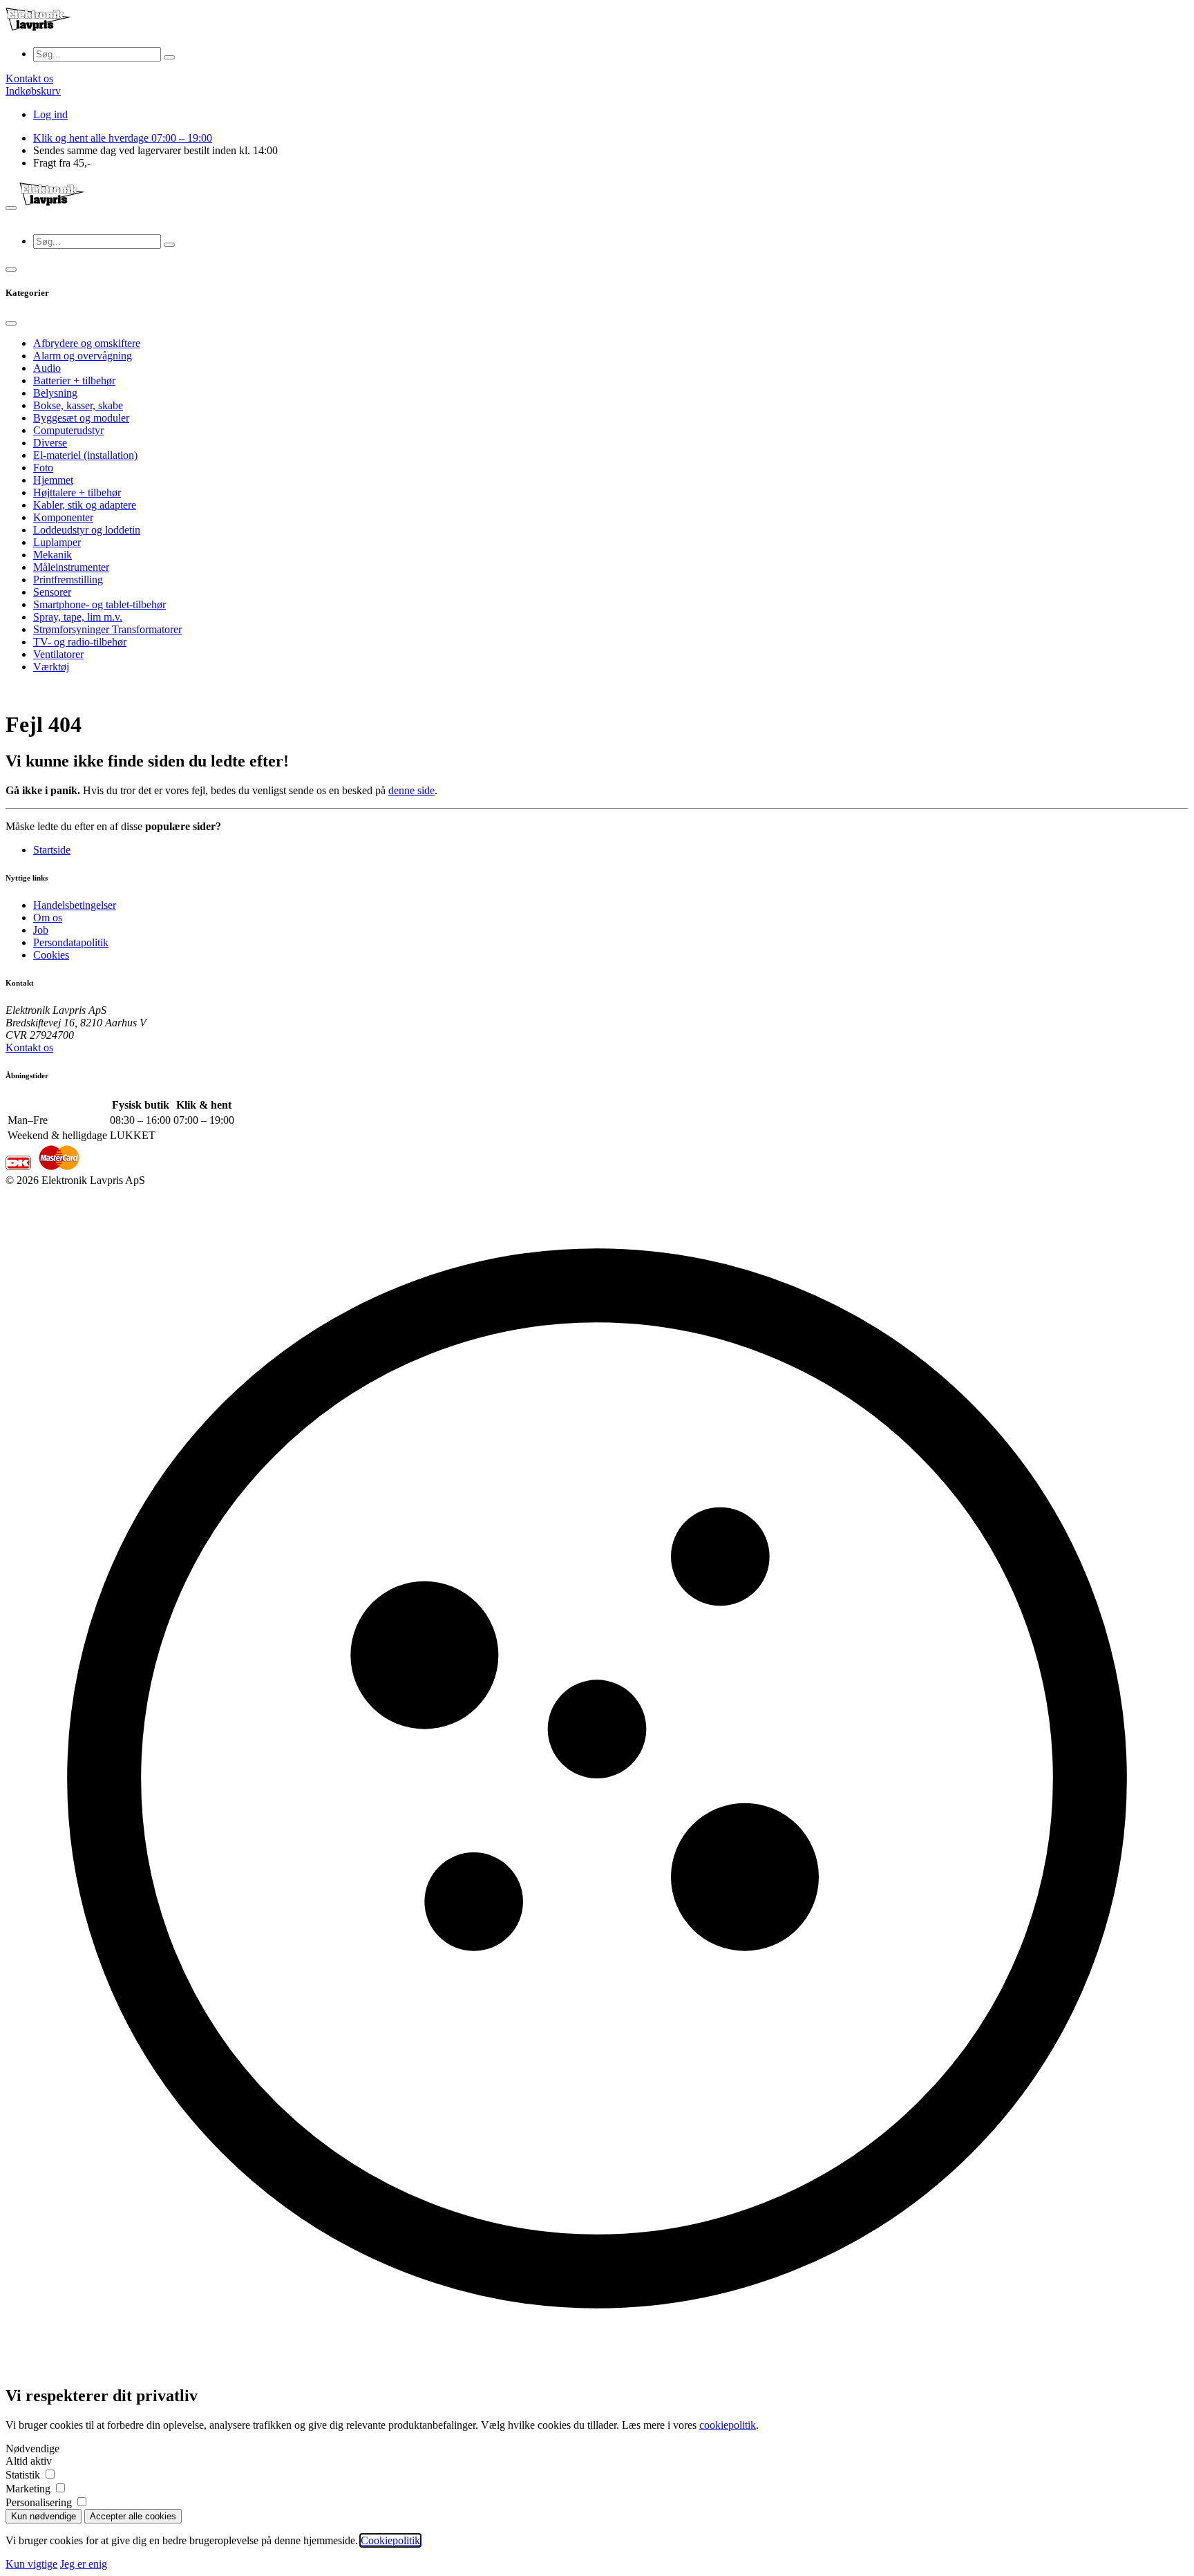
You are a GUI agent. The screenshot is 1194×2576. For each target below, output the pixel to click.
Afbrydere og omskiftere (87, 343)
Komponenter (63, 517)
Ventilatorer (58, 654)
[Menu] (11, 208)
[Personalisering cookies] (82, 2502)
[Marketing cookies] (60, 2489)
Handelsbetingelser (75, 905)
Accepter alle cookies (133, 2516)
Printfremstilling (68, 580)
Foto (43, 468)
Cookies (51, 955)
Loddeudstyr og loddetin (87, 530)
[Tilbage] (11, 270)
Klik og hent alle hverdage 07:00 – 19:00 (123, 138)
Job (41, 930)
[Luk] (11, 323)
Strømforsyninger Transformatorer (107, 629)
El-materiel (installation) (85, 455)
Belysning (55, 393)
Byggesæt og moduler (81, 418)
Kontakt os (29, 1047)
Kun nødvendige (44, 2516)
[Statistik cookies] (50, 2475)
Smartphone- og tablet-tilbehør (99, 604)
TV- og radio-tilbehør (80, 642)
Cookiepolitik (390, 2540)
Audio (47, 368)
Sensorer (52, 592)
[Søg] (169, 57)
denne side (411, 790)
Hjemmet (53, 480)
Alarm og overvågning (83, 356)
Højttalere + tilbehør (77, 492)
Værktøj (51, 667)
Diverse (50, 443)
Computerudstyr (68, 430)
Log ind (50, 114)
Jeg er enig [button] (84, 2564)
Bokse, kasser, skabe (78, 405)
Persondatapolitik (71, 942)
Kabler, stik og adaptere (85, 505)
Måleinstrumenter (71, 567)
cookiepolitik (728, 2425)
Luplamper (57, 542)
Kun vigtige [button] (31, 2564)
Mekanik (53, 555)
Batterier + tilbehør (74, 380)
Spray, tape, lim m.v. (78, 617)
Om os (48, 918)
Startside (52, 850)
